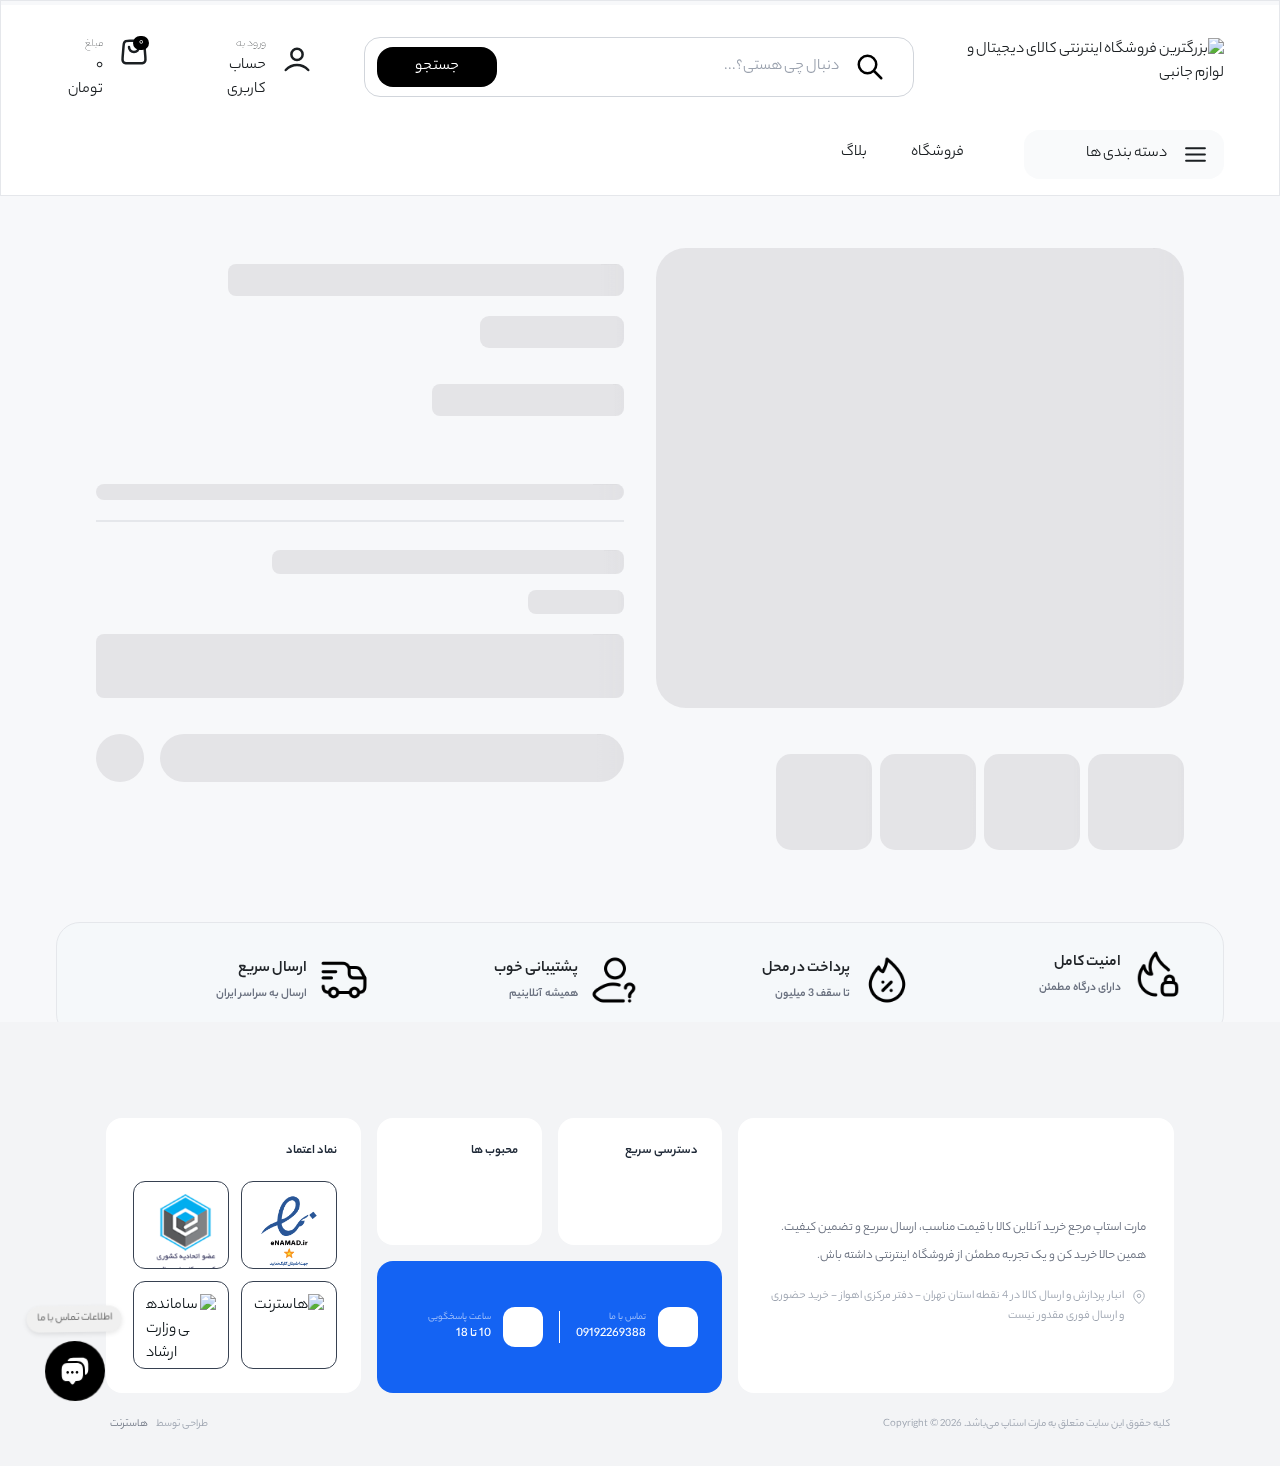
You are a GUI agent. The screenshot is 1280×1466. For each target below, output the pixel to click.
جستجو (437, 67)
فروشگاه (937, 153)
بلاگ (854, 153)
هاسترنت (129, 1425)
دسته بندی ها (1126, 154)
